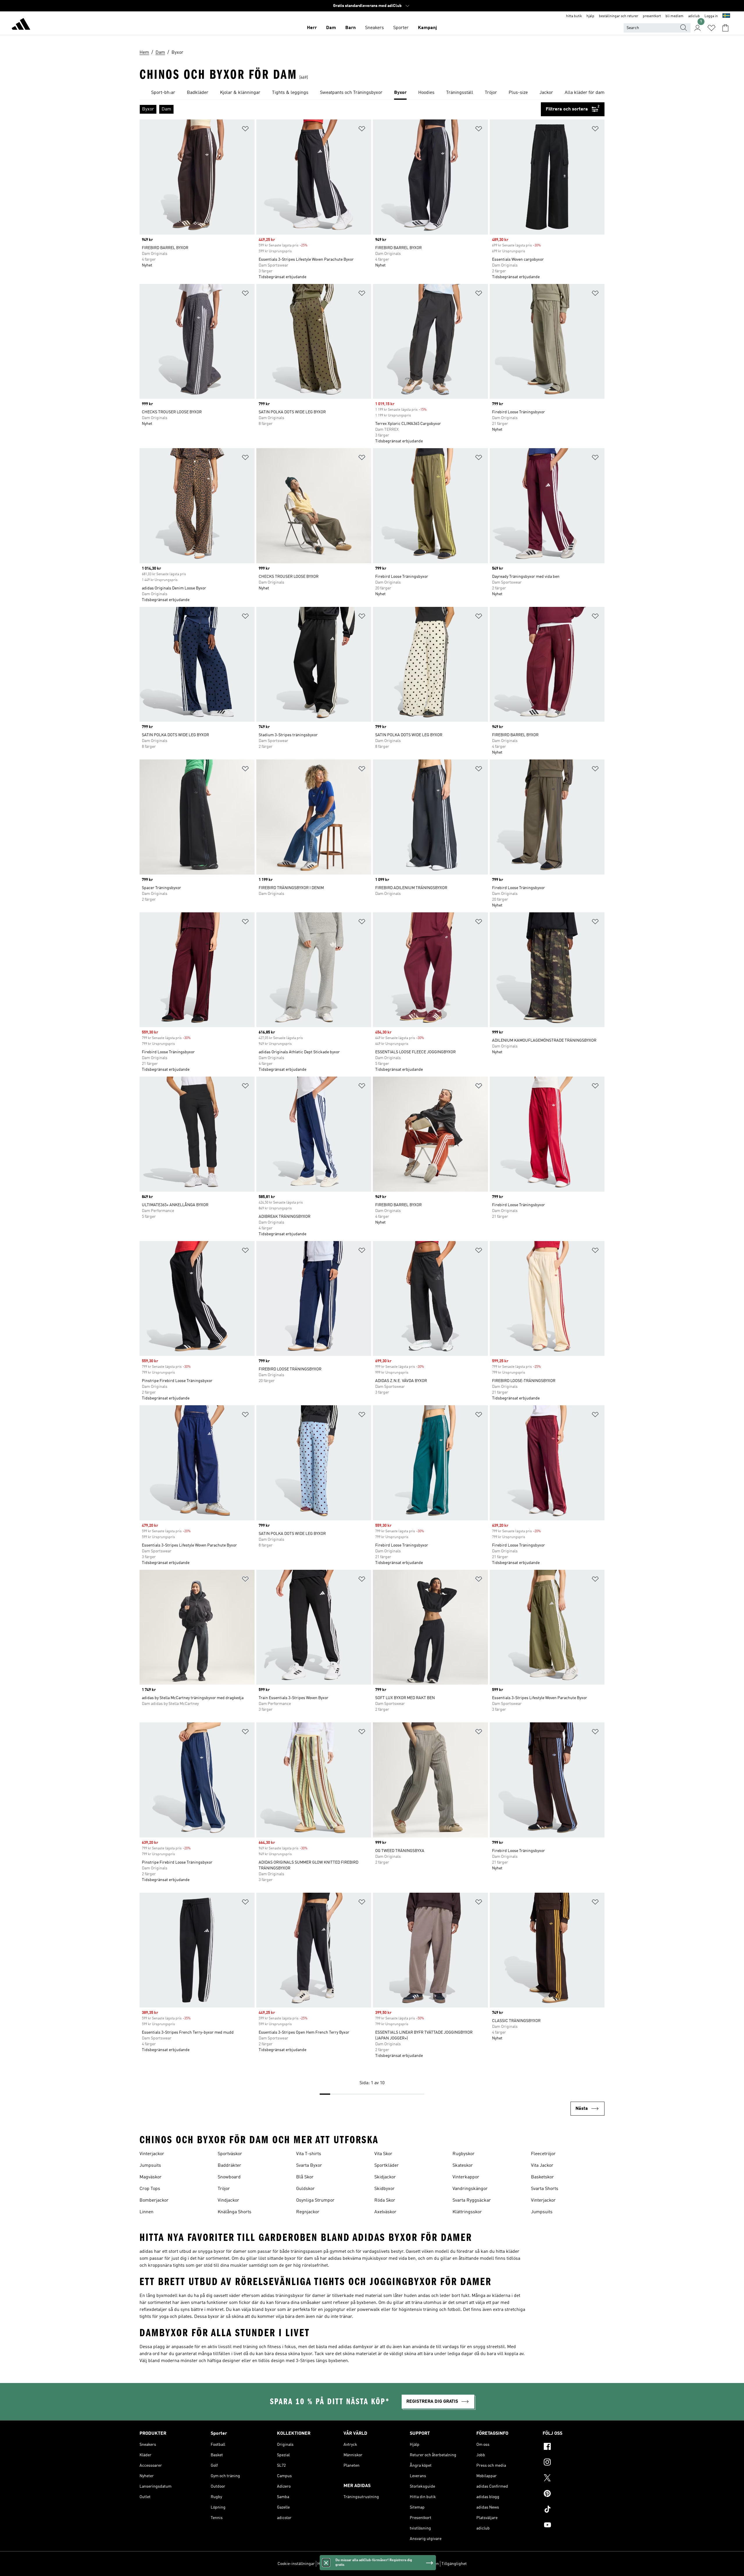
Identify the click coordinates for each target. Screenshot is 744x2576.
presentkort (652, 16)
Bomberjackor (154, 2200)
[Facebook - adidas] (574, 2447)
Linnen (146, 2212)
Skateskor (463, 2166)
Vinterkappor (466, 2177)
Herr (312, 28)
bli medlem (675, 16)
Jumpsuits (150, 2166)
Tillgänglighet (454, 2564)
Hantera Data (329, 2564)
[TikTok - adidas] (574, 2510)
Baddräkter (229, 2166)
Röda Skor (385, 2200)
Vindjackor (228, 2200)
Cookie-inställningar (296, 2564)
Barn (350, 28)
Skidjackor (385, 2177)
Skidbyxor (384, 2189)
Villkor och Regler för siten (415, 2564)
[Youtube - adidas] (574, 2526)
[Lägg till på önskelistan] (245, 130)
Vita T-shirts (309, 2154)
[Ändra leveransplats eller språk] (726, 16)
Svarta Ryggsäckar (472, 2200)
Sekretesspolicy (375, 2564)
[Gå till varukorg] (725, 28)
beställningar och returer (619, 16)
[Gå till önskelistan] (711, 28)
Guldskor (305, 2189)
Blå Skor (305, 2177)
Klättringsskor (467, 2212)
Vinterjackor (152, 2154)
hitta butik (574, 16)
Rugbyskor (464, 2154)
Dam (331, 28)
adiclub (694, 16)
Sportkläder (387, 2166)
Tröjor (224, 2189)
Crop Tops (150, 2189)
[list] (372, 93)
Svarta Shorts (545, 2189)
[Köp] (21, 25)
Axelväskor (385, 2212)
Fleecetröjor (543, 2154)
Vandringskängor (470, 2189)
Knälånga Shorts (235, 2212)
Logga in (711, 16)
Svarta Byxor (309, 2166)
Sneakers (374, 28)
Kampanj (427, 28)
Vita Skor (383, 2154)
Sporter (401, 28)
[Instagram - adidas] (574, 2463)
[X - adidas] (574, 2479)
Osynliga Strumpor (315, 2200)
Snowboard (229, 2177)
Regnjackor (308, 2212)
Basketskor (542, 2177)
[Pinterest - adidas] (574, 2494)
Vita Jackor (542, 2166)
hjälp (590, 16)
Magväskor (151, 2177)
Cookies (351, 2564)
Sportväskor (230, 2154)
